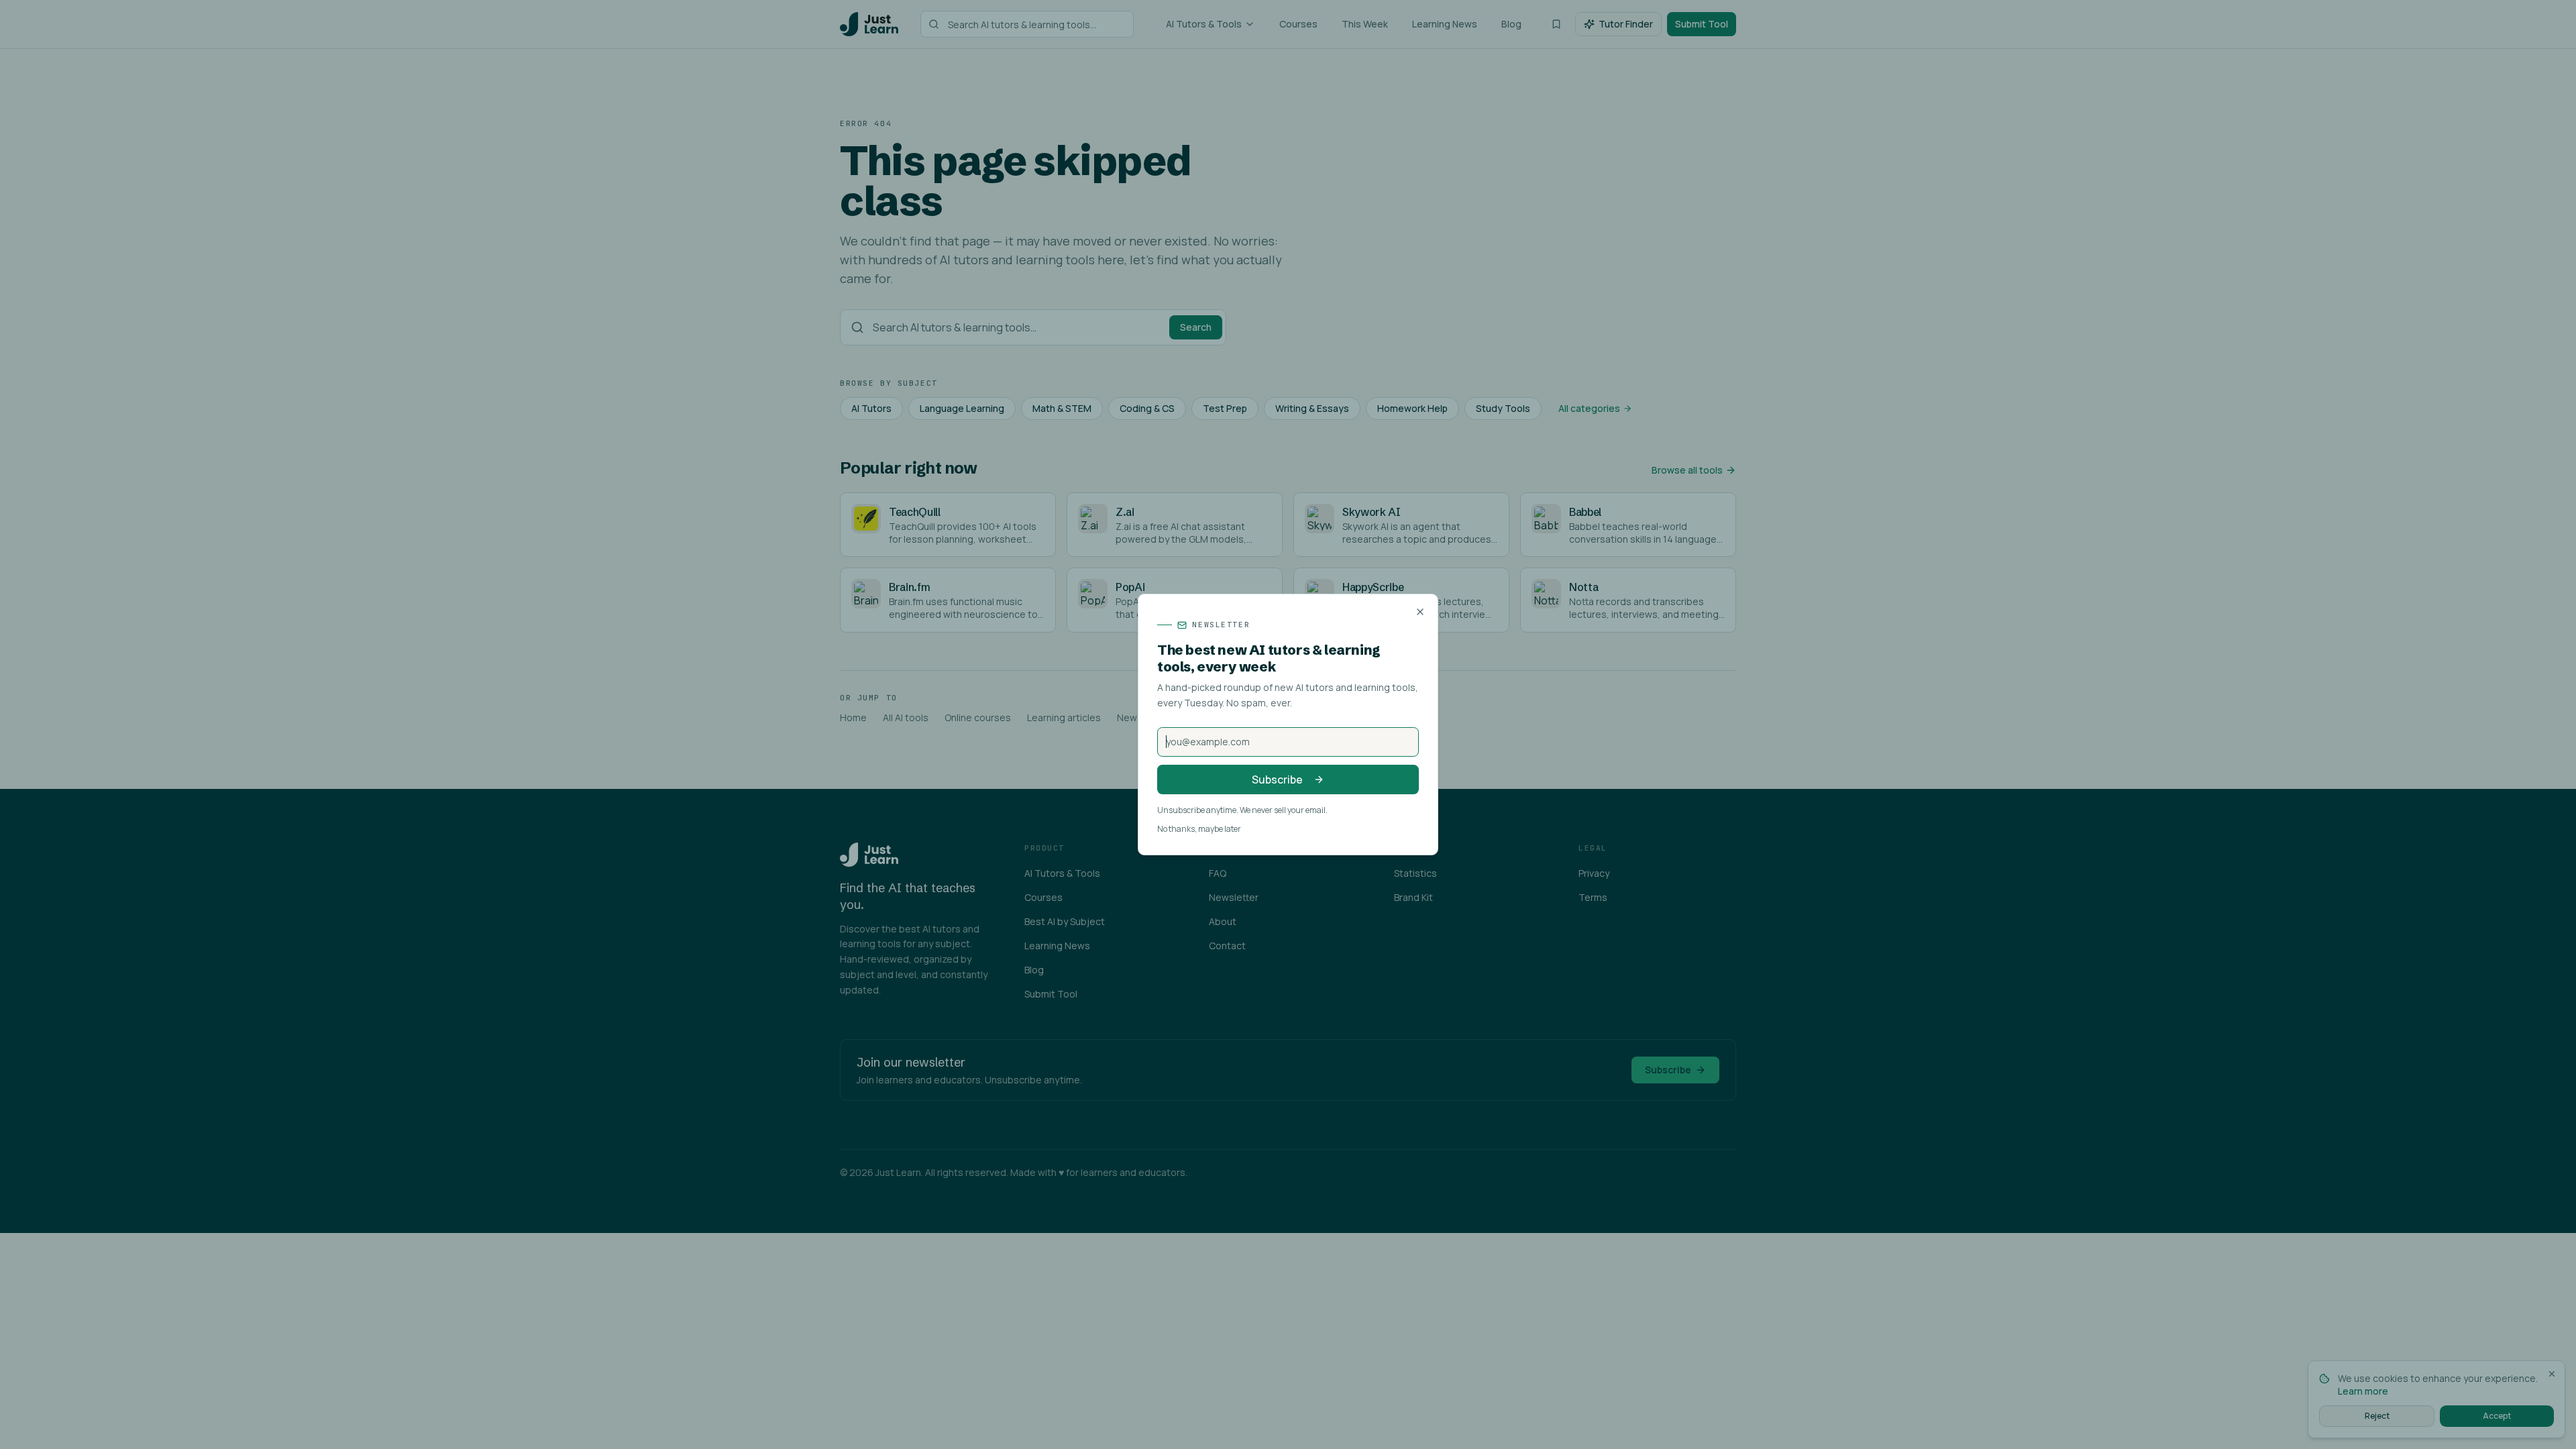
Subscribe (1277, 780)
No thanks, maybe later (1199, 829)
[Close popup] (1420, 612)
